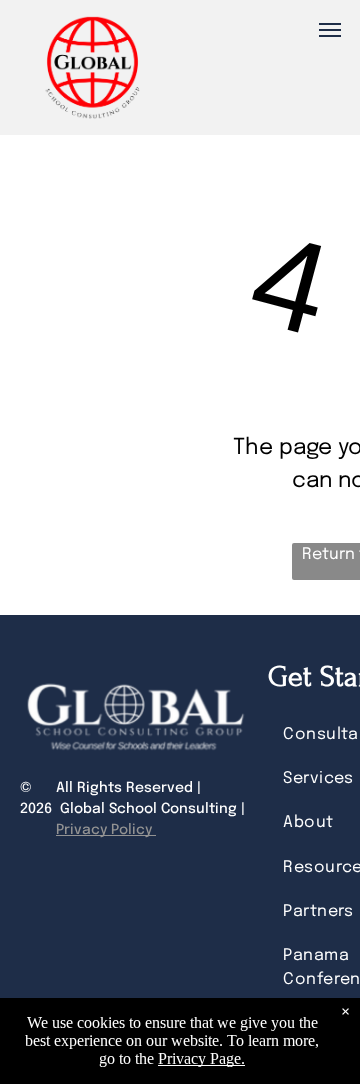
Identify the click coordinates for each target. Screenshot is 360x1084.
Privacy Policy (106, 830)
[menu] (330, 30)
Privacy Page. (201, 1058)
